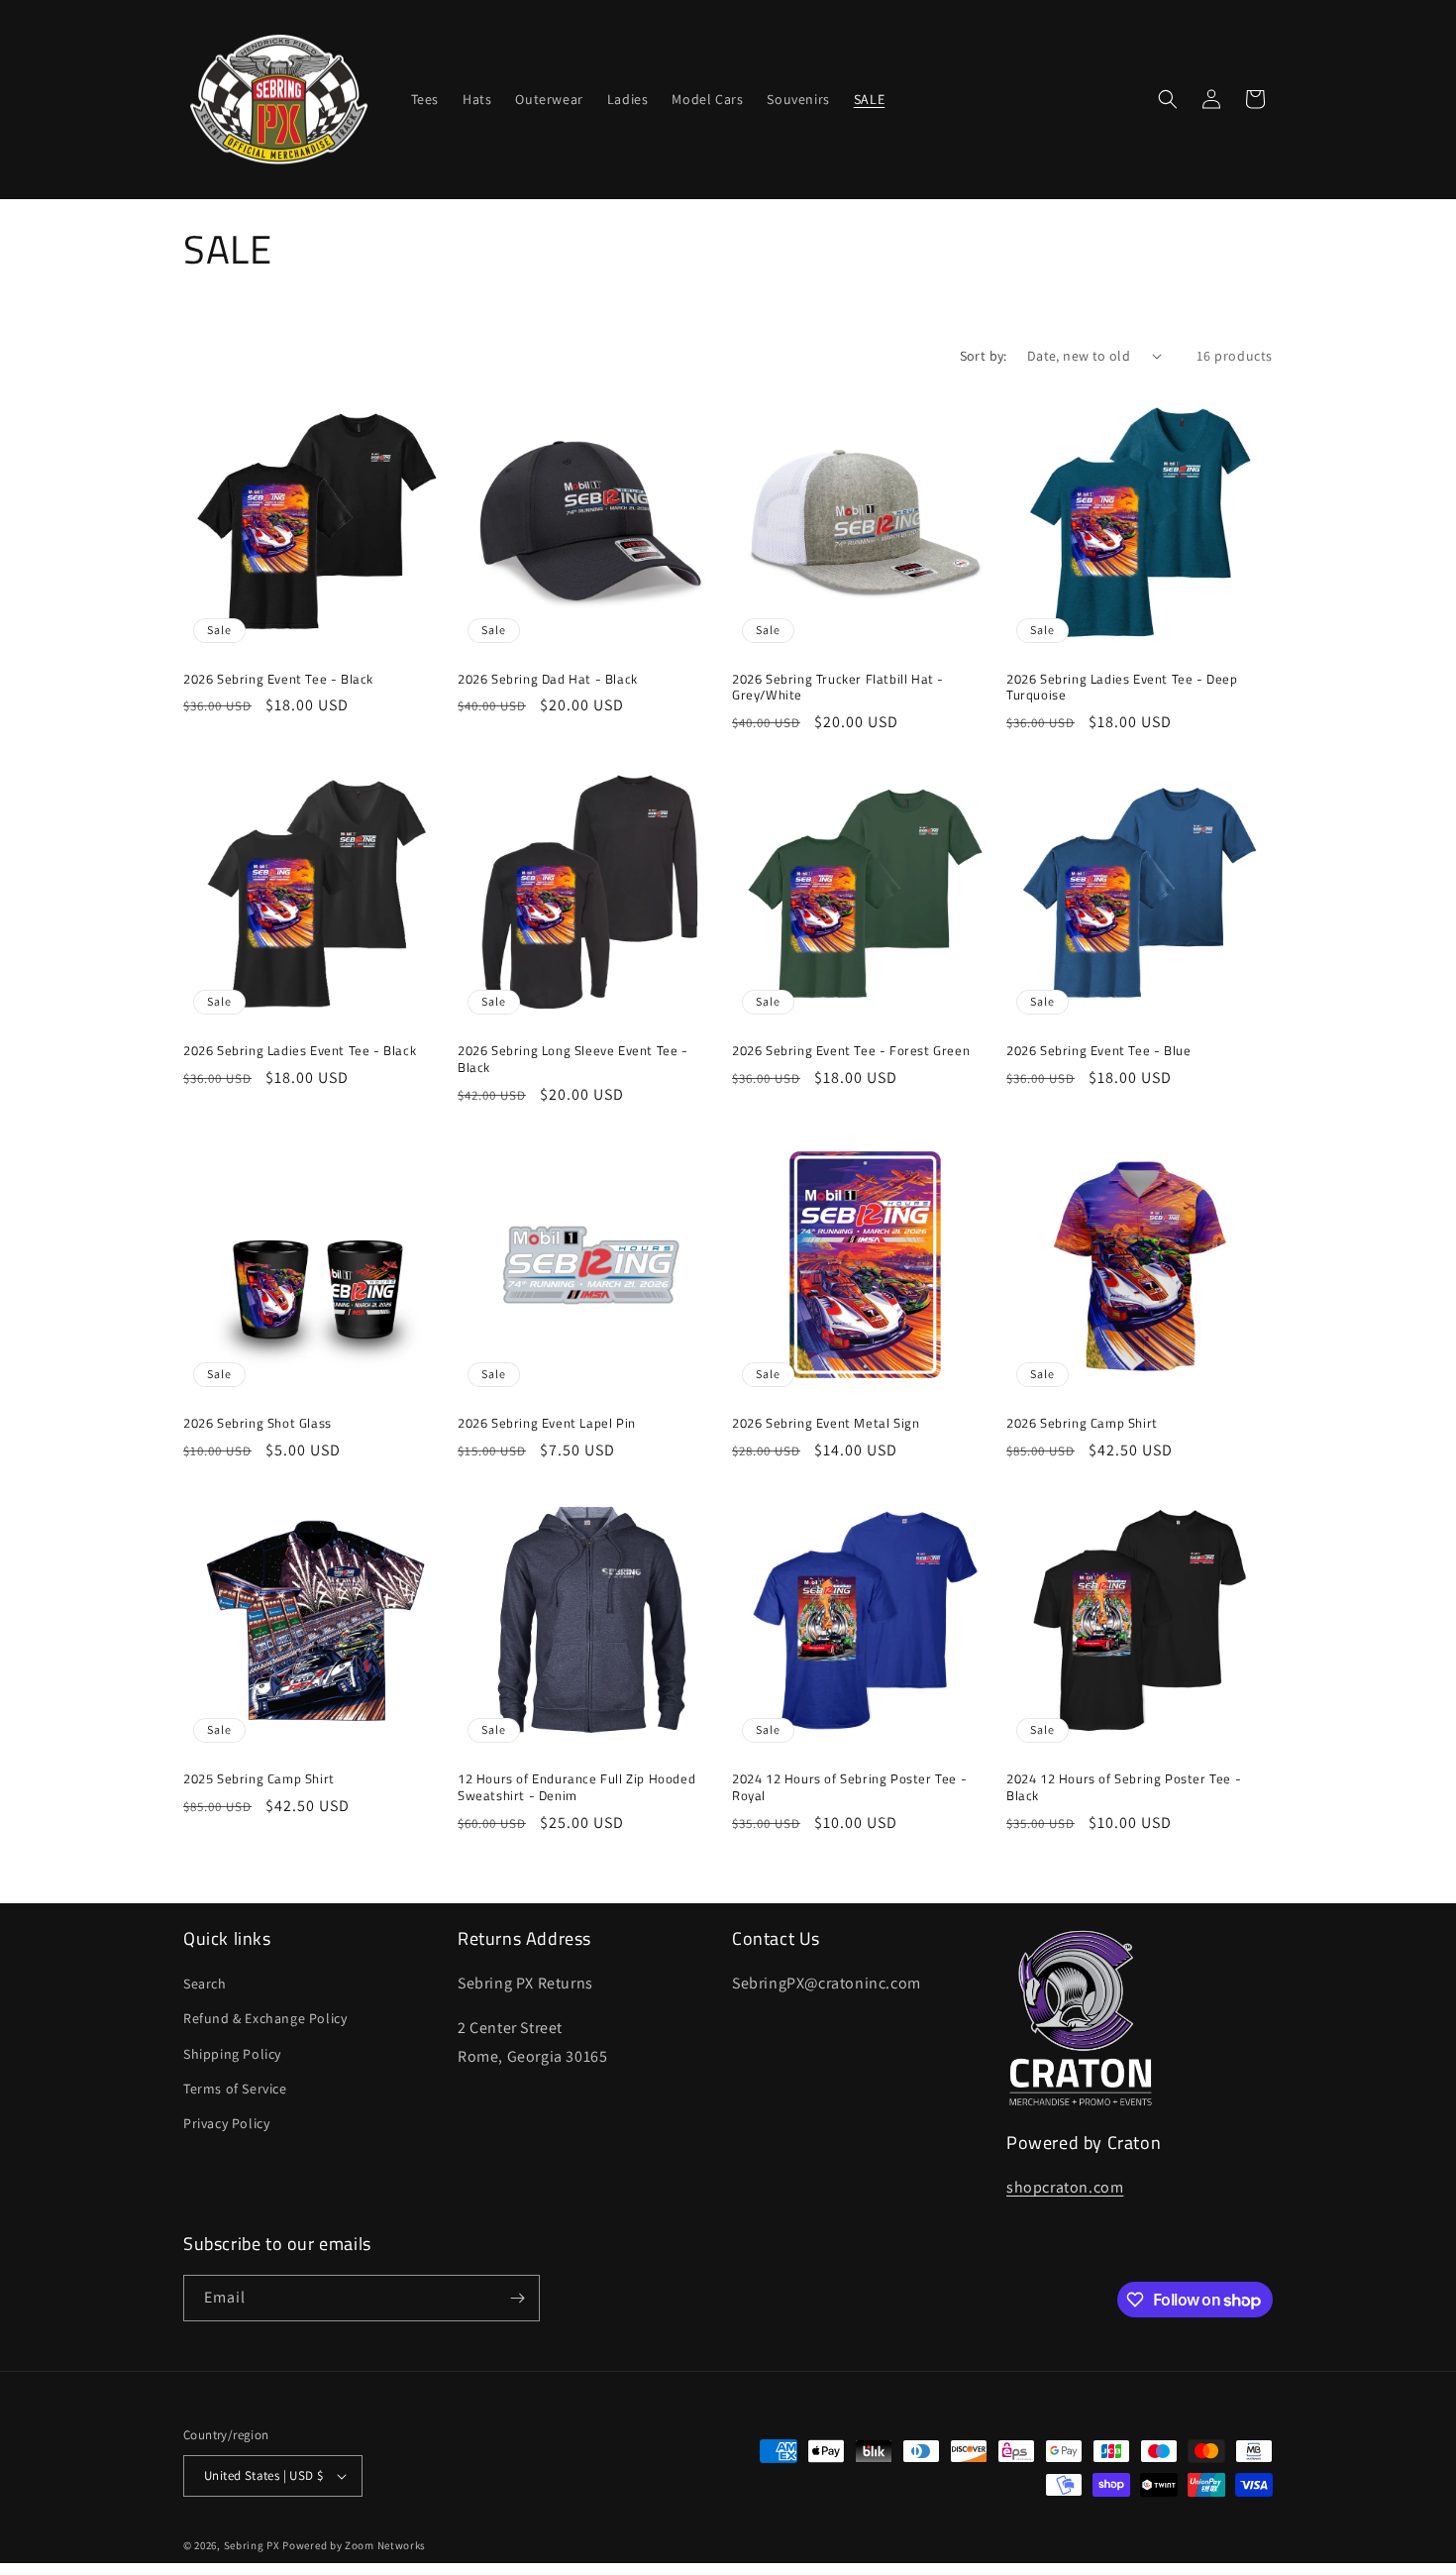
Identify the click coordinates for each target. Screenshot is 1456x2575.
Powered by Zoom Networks (354, 2545)
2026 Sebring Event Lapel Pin (547, 1423)
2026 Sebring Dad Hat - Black (548, 679)
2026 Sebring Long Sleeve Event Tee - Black (573, 1059)
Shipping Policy (232, 2054)
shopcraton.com (1065, 2187)
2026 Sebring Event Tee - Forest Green (851, 1051)
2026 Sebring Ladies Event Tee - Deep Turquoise (1122, 688)
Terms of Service (235, 2089)
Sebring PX (252, 2545)
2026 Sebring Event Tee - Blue (1098, 1051)
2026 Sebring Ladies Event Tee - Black (300, 1051)
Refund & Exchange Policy (265, 2018)
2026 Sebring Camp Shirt (1082, 1423)
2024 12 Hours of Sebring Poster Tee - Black (1124, 1787)
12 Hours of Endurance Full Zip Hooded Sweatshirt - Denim (576, 1787)
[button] (1168, 99)
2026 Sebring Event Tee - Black (278, 679)
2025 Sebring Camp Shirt (259, 1779)
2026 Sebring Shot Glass (258, 1423)
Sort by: (984, 356)
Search (205, 1984)
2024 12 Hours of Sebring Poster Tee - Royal (849, 1787)
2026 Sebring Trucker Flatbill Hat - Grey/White (838, 688)
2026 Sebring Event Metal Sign (826, 1423)
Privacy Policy (226, 2123)
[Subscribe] (517, 2298)
